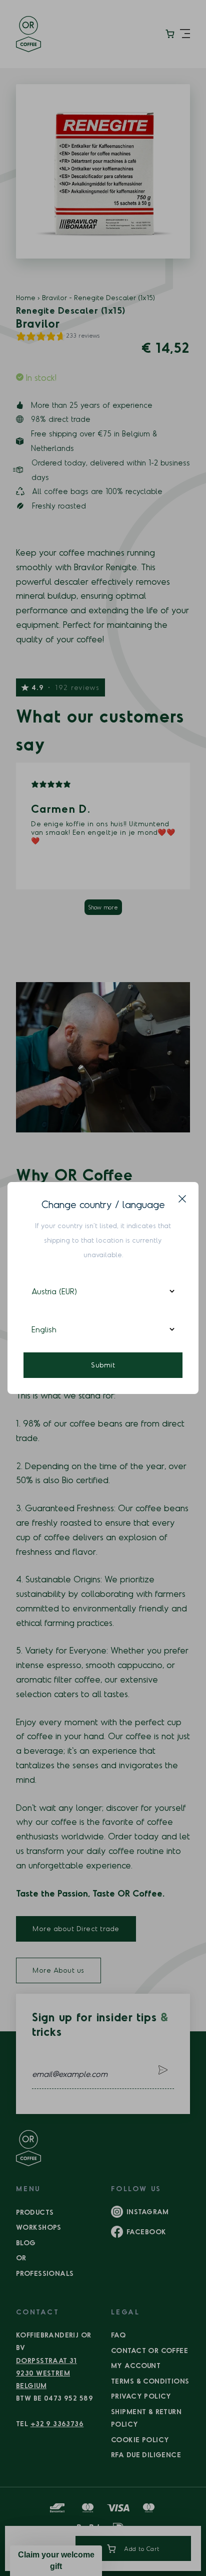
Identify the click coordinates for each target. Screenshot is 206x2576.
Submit (103, 1365)
